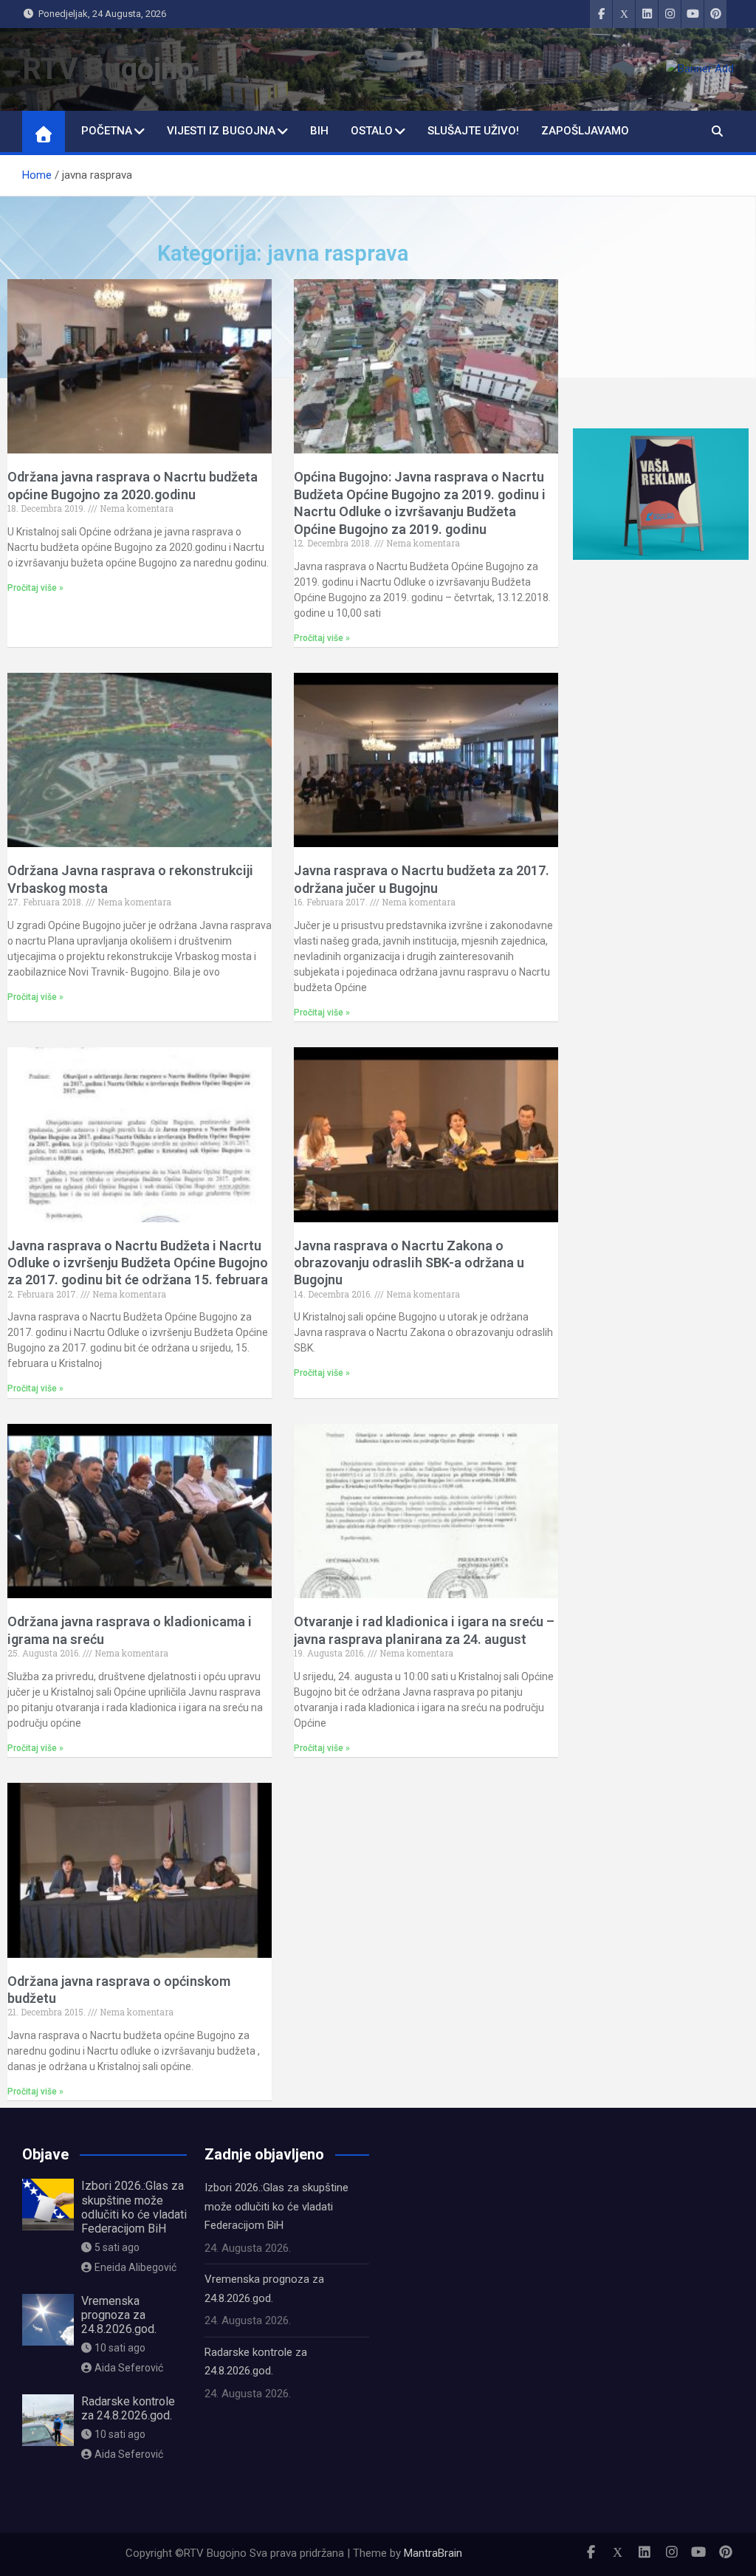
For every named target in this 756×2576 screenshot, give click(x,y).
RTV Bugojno (108, 69)
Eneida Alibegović (135, 2267)
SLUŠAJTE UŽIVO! (473, 131)
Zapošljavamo (585, 131)
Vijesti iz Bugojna (221, 131)
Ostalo (372, 131)
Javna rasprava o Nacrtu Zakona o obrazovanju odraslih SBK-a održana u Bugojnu (409, 1263)
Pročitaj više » (35, 588)
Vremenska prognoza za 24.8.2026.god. (119, 2315)
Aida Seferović (129, 2368)
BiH (319, 131)
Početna (107, 131)
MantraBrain (433, 2553)
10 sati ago (120, 2348)
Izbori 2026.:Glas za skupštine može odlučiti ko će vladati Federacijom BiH (134, 2207)
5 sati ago (117, 2247)
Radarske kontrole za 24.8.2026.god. (128, 2408)
